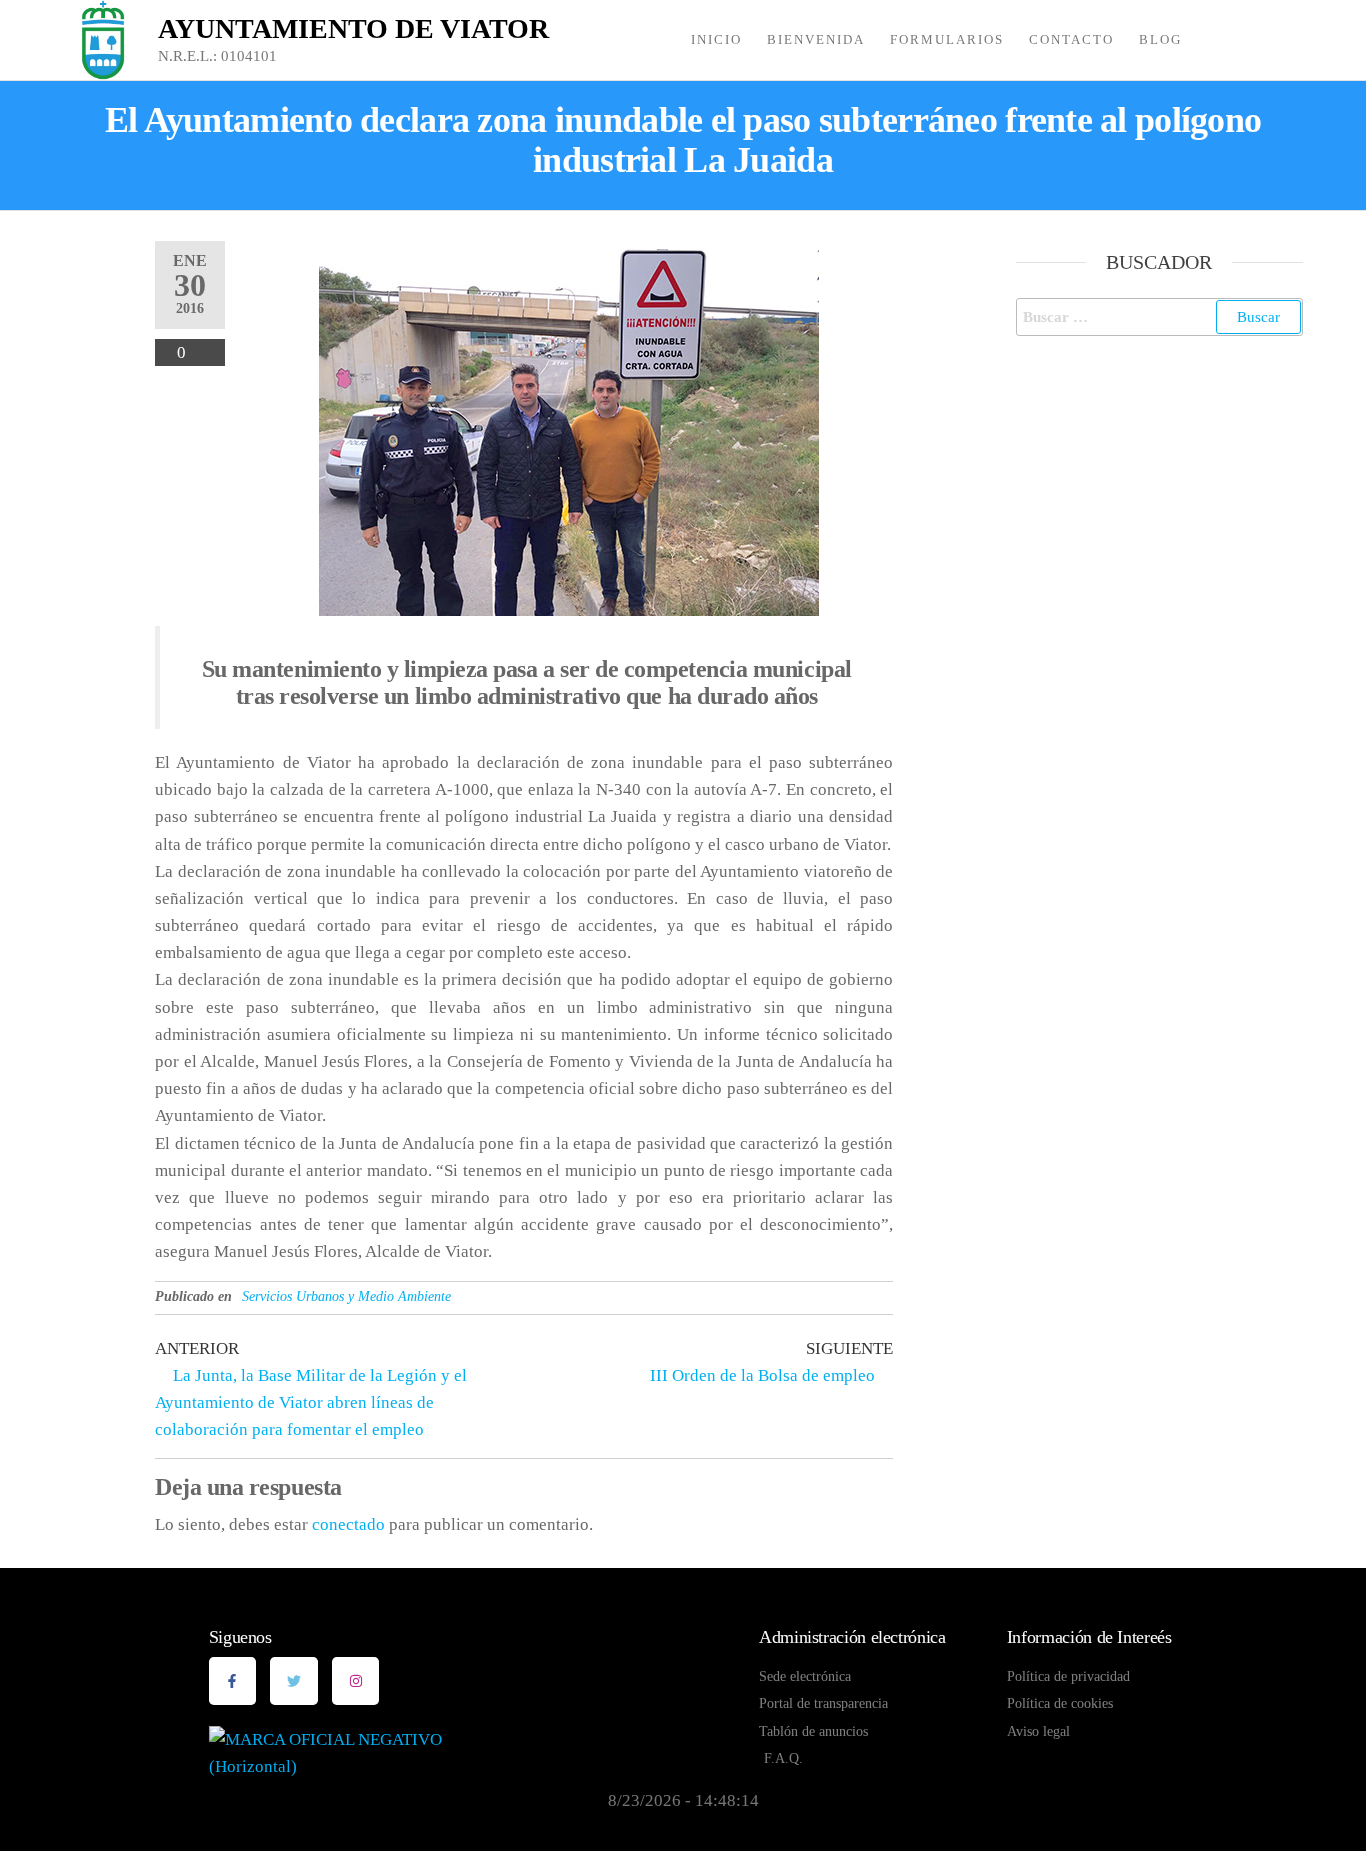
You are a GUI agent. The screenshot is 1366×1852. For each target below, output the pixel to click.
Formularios (947, 39)
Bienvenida (816, 39)
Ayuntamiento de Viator (353, 28)
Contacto (1071, 39)
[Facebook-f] (233, 1681)
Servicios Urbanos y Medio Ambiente (346, 1296)
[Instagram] (356, 1681)
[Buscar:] (1160, 317)
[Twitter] (294, 1681)
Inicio (716, 39)
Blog (1160, 39)
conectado (348, 1524)
